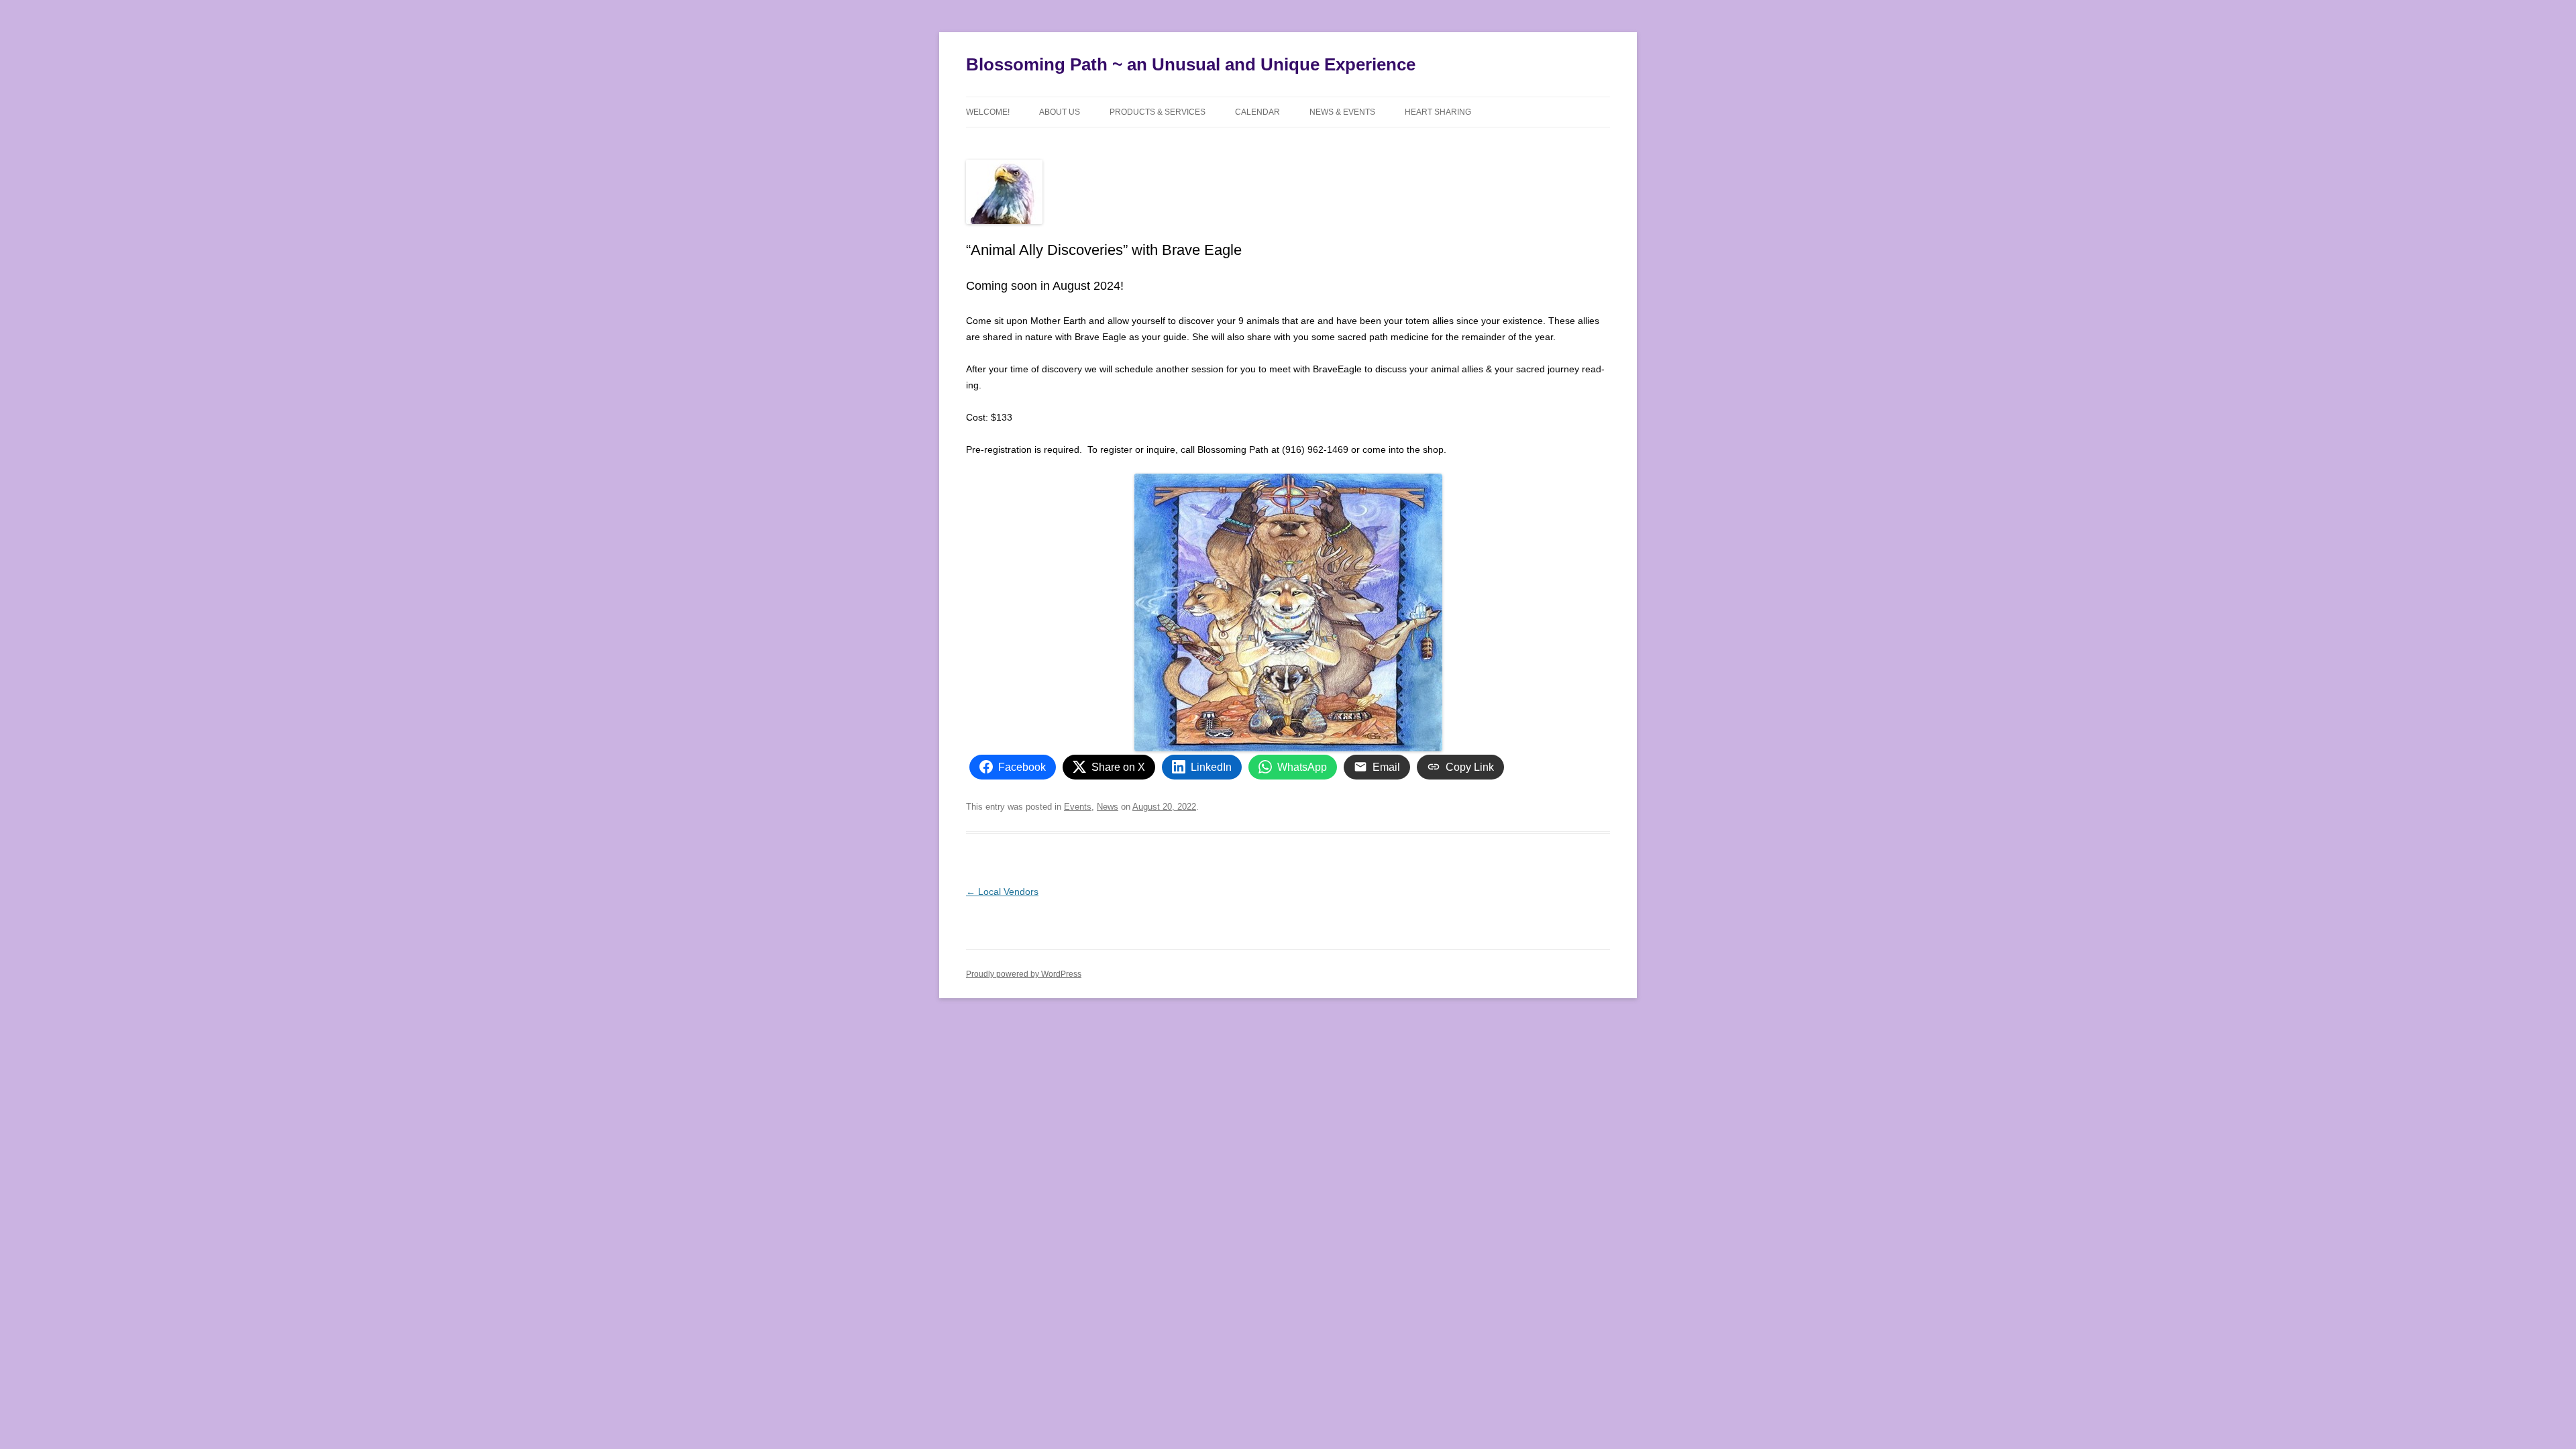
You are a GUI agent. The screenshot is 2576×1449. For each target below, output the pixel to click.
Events (1078, 807)
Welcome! (988, 112)
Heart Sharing (1438, 112)
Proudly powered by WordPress (1024, 974)
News (1108, 807)
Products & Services (1158, 112)
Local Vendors (1002, 892)
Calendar (1257, 112)
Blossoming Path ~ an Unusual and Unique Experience (1191, 64)
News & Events (1342, 112)
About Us (1060, 112)
